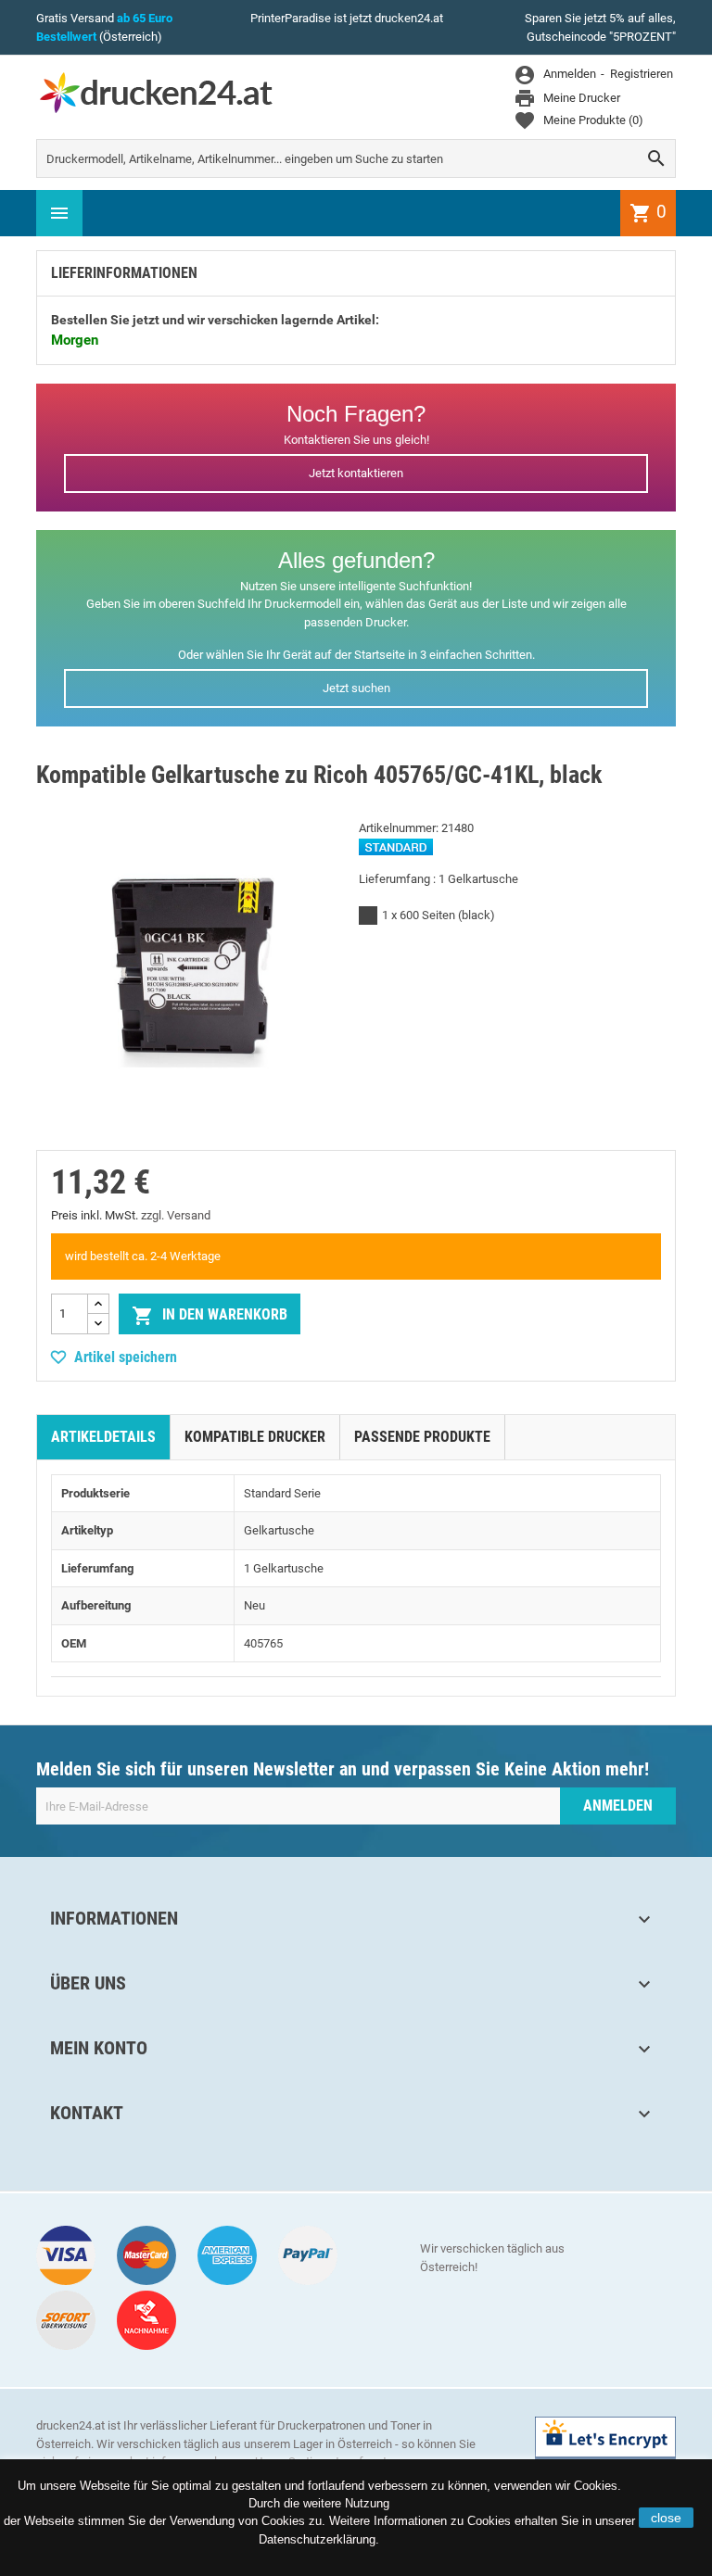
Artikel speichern (126, 1357)
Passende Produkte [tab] (422, 1437)
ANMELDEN (618, 1806)
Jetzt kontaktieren (356, 473)
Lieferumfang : (397, 879)
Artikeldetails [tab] (103, 1437)
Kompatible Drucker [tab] (255, 1437)
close (666, 2518)
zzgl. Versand (176, 1215)
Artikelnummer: (399, 828)
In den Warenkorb (210, 1316)
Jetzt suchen (356, 688)
